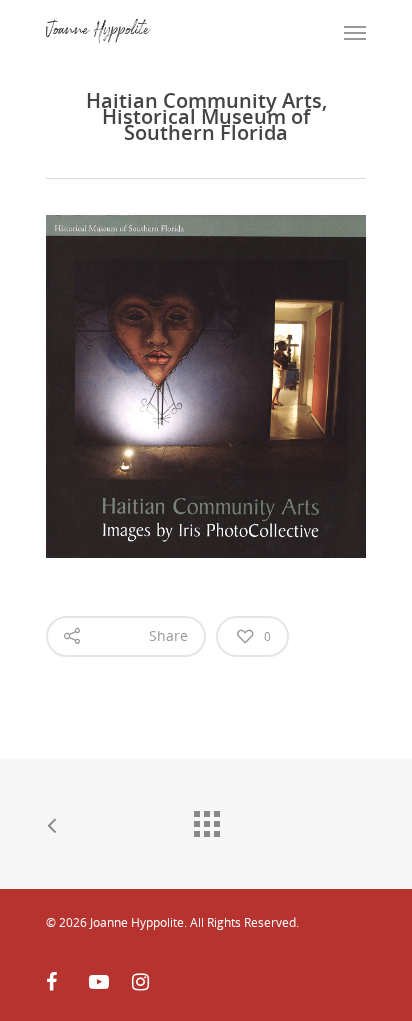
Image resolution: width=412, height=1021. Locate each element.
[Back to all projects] (206, 819)
